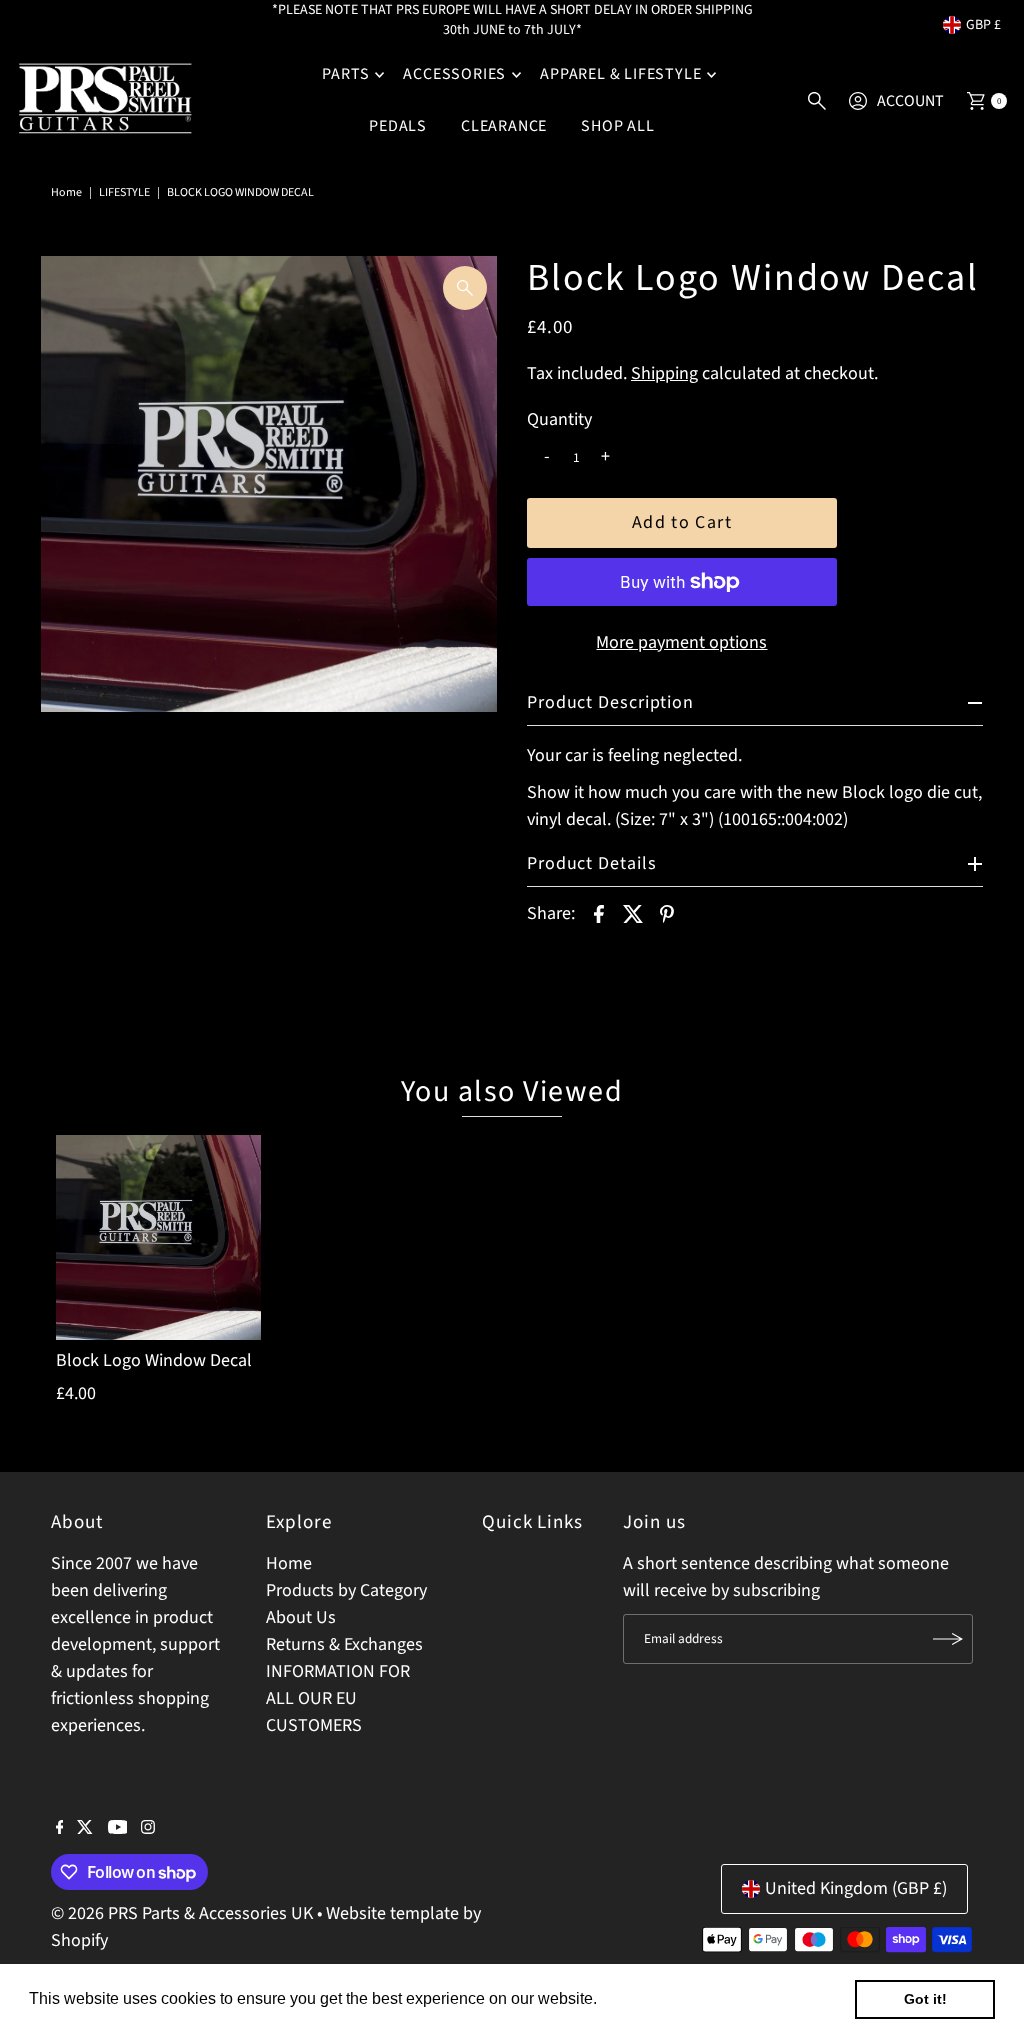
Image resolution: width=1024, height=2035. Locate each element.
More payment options (681, 642)
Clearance (504, 126)
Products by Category (346, 1590)
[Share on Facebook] (599, 914)
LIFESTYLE (124, 192)
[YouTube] (118, 1829)
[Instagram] (148, 1829)
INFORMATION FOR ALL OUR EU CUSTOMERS (338, 1698)
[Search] (817, 101)
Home (66, 192)
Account (910, 101)
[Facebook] (60, 1829)
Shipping (664, 373)
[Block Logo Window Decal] (159, 1238)
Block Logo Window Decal (154, 1360)
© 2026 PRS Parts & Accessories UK (182, 1913)
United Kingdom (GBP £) (856, 1888)
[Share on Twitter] (633, 914)
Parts (345, 74)
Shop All (617, 126)
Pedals (398, 126)
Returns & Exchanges (344, 1644)
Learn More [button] (644, 1998)
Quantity (559, 420)
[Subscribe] (948, 1639)
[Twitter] (85, 1829)
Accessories (454, 74)
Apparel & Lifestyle (620, 74)
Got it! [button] (925, 1999)
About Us (301, 1617)
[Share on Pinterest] (667, 914)
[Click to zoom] (465, 288)
